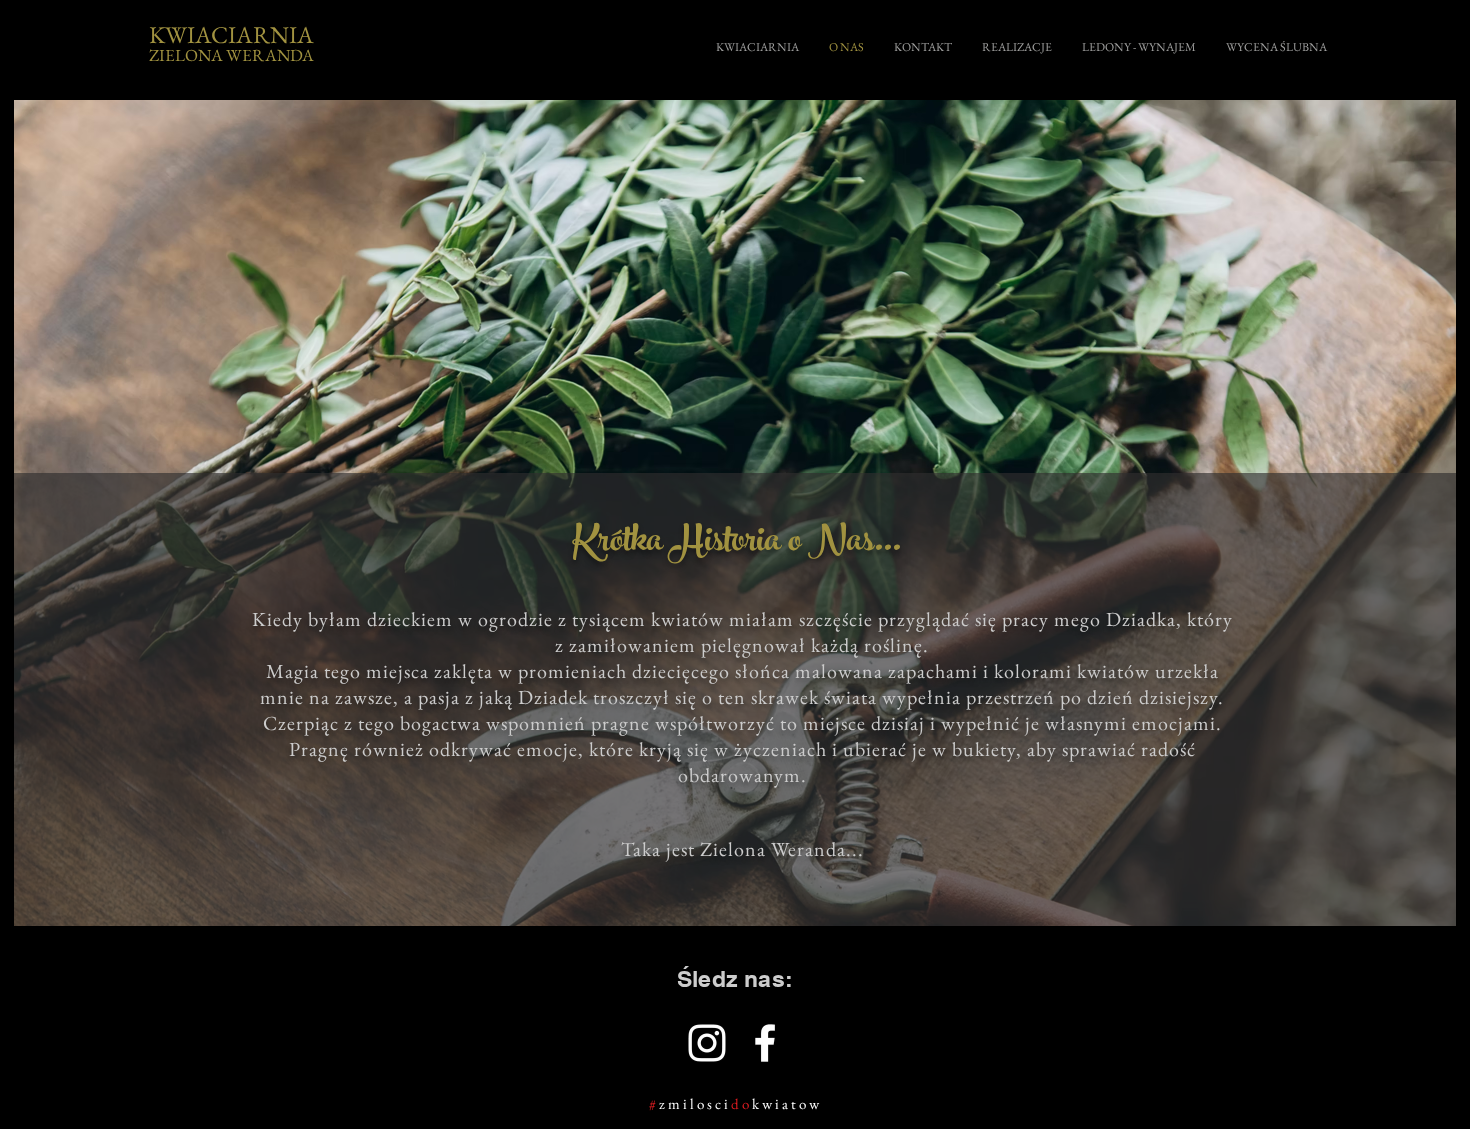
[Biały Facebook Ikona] (765, 1043)
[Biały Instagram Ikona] (707, 1043)
